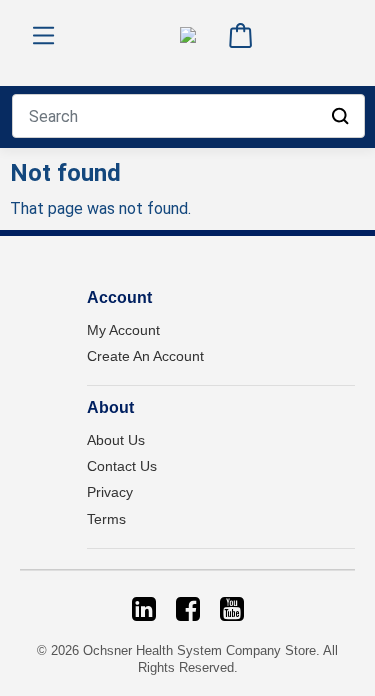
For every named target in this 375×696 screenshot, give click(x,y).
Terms (106, 519)
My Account (123, 330)
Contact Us (122, 466)
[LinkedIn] (144, 609)
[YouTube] (232, 609)
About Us (116, 440)
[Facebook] (188, 609)
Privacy (110, 492)
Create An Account (145, 356)
